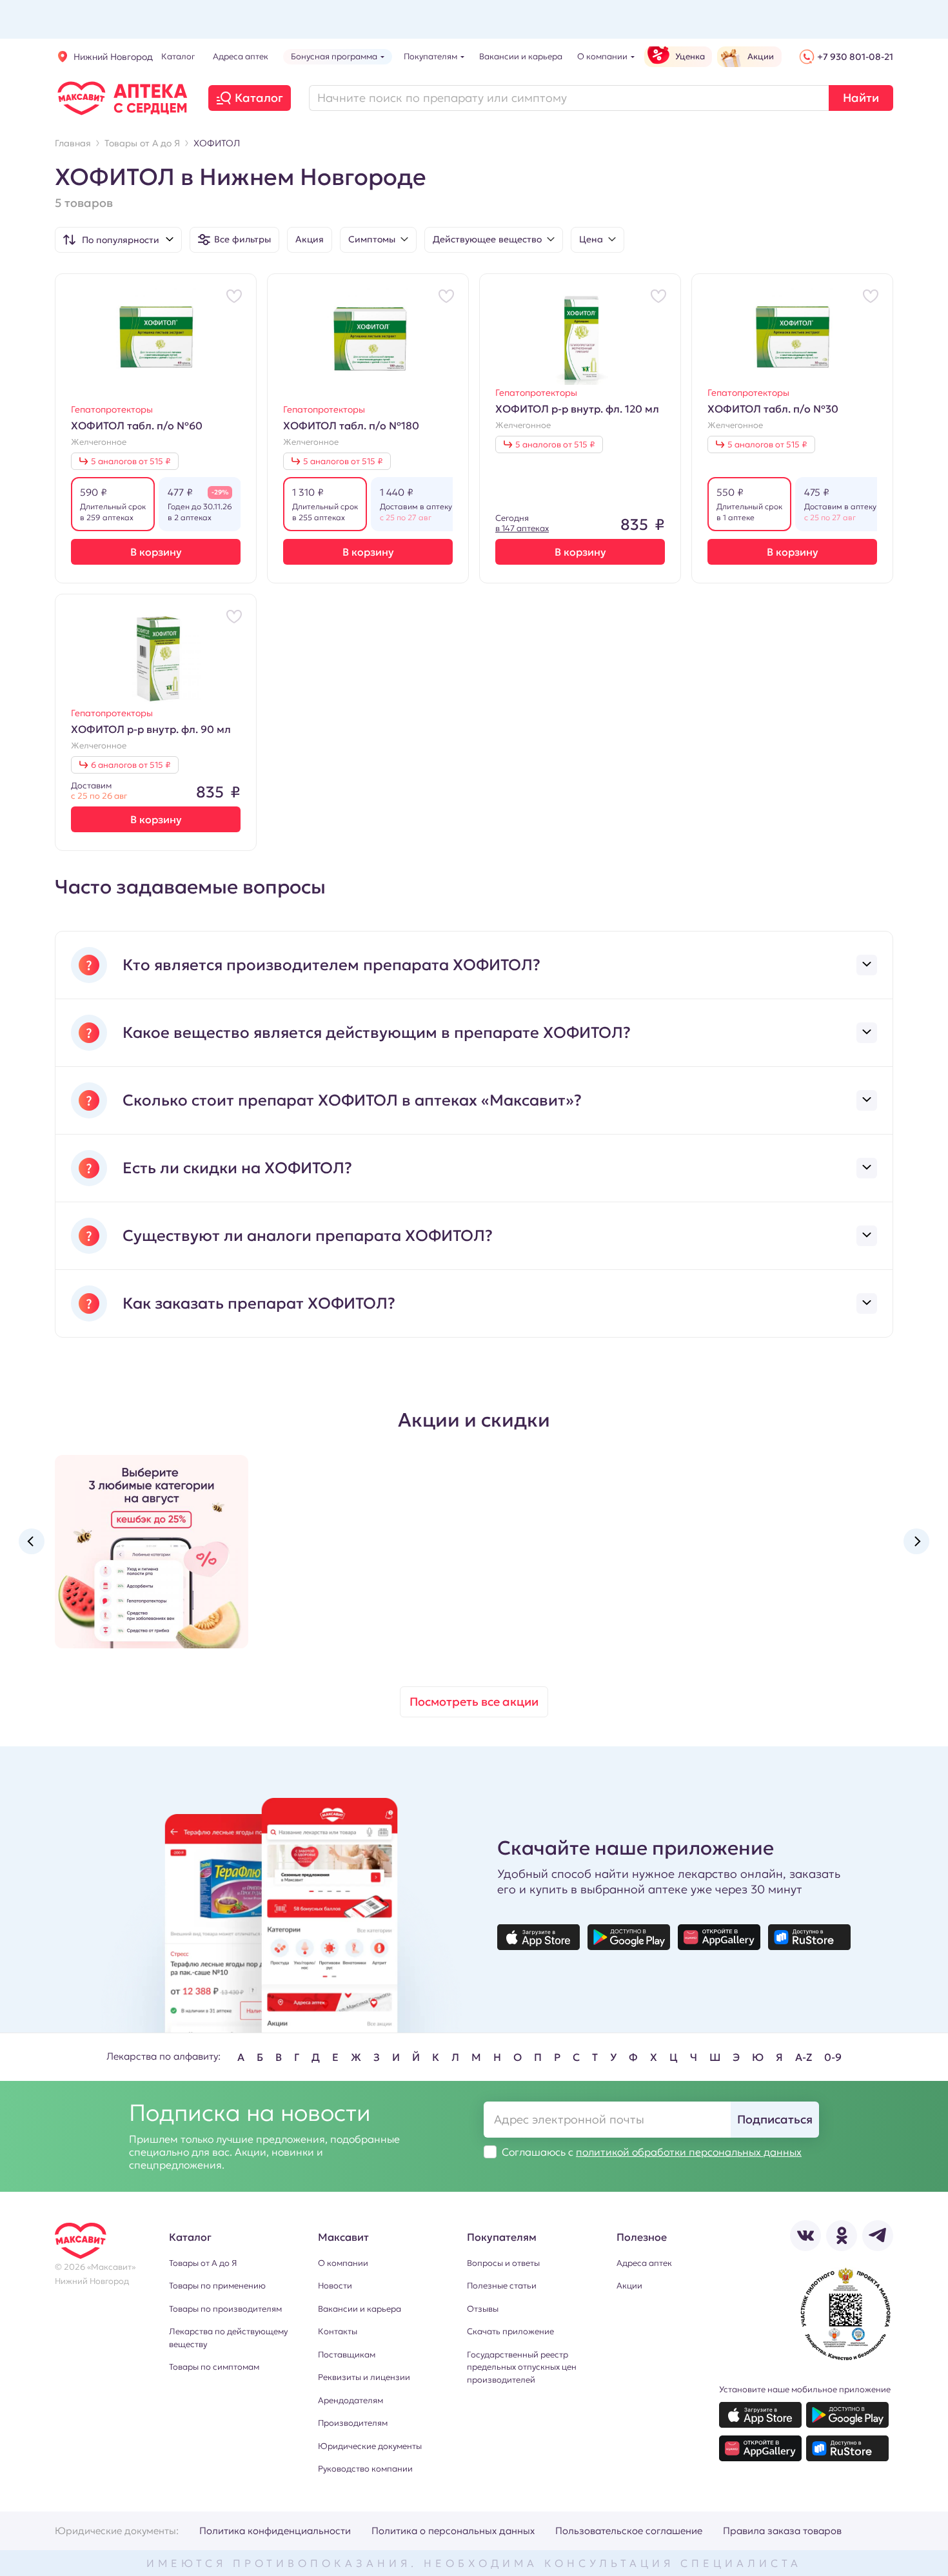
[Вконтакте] (805, 2236)
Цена (591, 239)
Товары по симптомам (214, 2367)
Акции (629, 2286)
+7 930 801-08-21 (855, 57)
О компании (343, 2263)
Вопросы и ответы (503, 2263)
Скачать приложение (510, 2331)
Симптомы (372, 239)
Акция (310, 239)
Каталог (259, 98)
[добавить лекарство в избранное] (234, 296)
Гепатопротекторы (112, 409)
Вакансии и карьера (360, 2309)
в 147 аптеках (522, 528)
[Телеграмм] (878, 2236)
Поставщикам (347, 2355)
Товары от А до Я (203, 2263)
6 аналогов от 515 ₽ (131, 765)
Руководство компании (365, 2469)
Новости (335, 2286)
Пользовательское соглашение (629, 2531)
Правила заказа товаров (782, 2531)
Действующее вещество (487, 239)
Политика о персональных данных (453, 2531)
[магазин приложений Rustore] (809, 1937)
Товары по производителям (225, 2309)
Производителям (353, 2423)
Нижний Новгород (113, 57)
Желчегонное (99, 442)
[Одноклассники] (842, 2236)
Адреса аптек (644, 2263)
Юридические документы (370, 2446)
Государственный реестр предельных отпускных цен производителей (522, 2367)
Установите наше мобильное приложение (805, 2389)
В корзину (156, 552)
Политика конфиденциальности (275, 2531)
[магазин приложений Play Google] (629, 1937)
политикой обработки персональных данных (689, 2152)
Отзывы (483, 2309)
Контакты (338, 2331)
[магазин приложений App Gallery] (719, 1937)
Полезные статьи (502, 2286)
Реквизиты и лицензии (364, 2377)
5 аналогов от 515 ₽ (131, 461)
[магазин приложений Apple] (538, 1937)
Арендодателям (351, 2400)
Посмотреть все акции (474, 1702)
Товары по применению (217, 2286)
